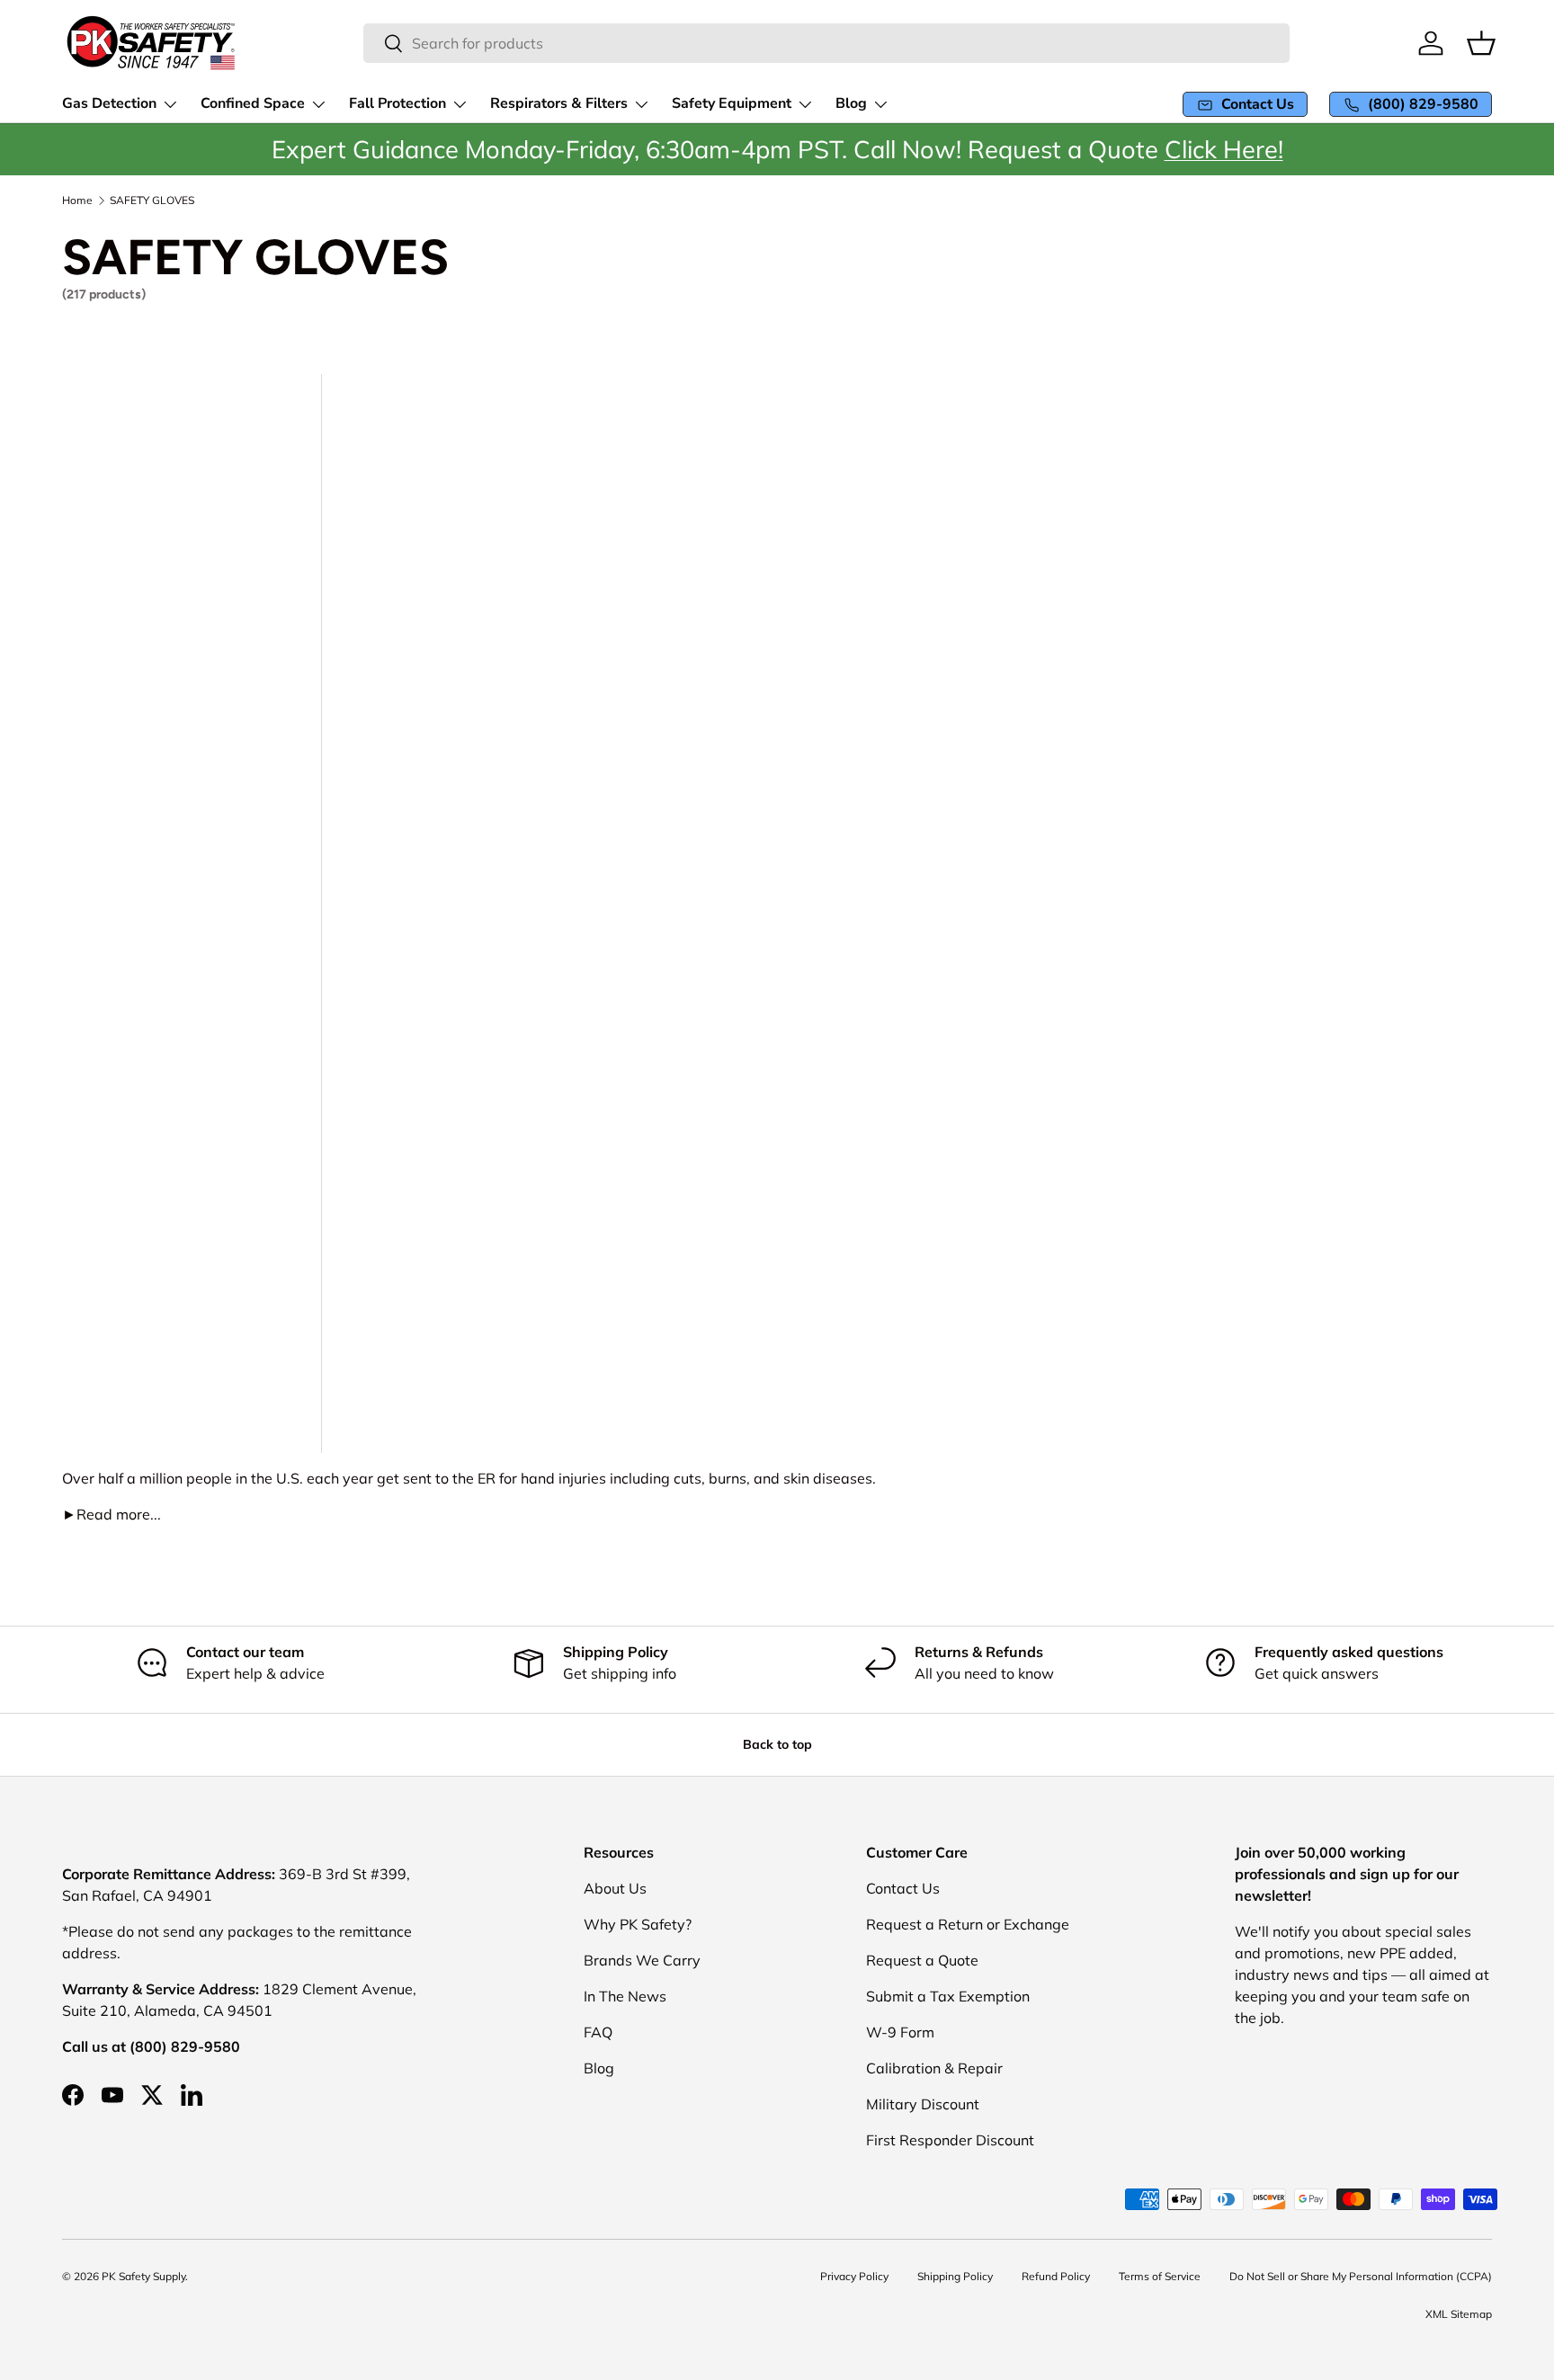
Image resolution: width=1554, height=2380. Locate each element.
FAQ (598, 2032)
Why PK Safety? (638, 1924)
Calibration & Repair (934, 2068)
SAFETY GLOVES (152, 201)
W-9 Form (900, 2032)
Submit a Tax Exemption (948, 1996)
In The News (625, 1996)
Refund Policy (1056, 2276)
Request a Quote (922, 1960)
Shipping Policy (955, 2276)
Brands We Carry (642, 1960)
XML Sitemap (1459, 2314)
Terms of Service (1160, 2276)
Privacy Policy (854, 2276)
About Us (615, 1888)
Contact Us (903, 1888)
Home (77, 201)
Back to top (777, 1744)
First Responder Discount (950, 2140)
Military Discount (923, 2104)
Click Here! (1224, 149)
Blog (599, 2068)
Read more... (112, 1514)
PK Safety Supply (143, 2276)
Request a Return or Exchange (968, 1924)
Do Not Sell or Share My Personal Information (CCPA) (1361, 2276)
